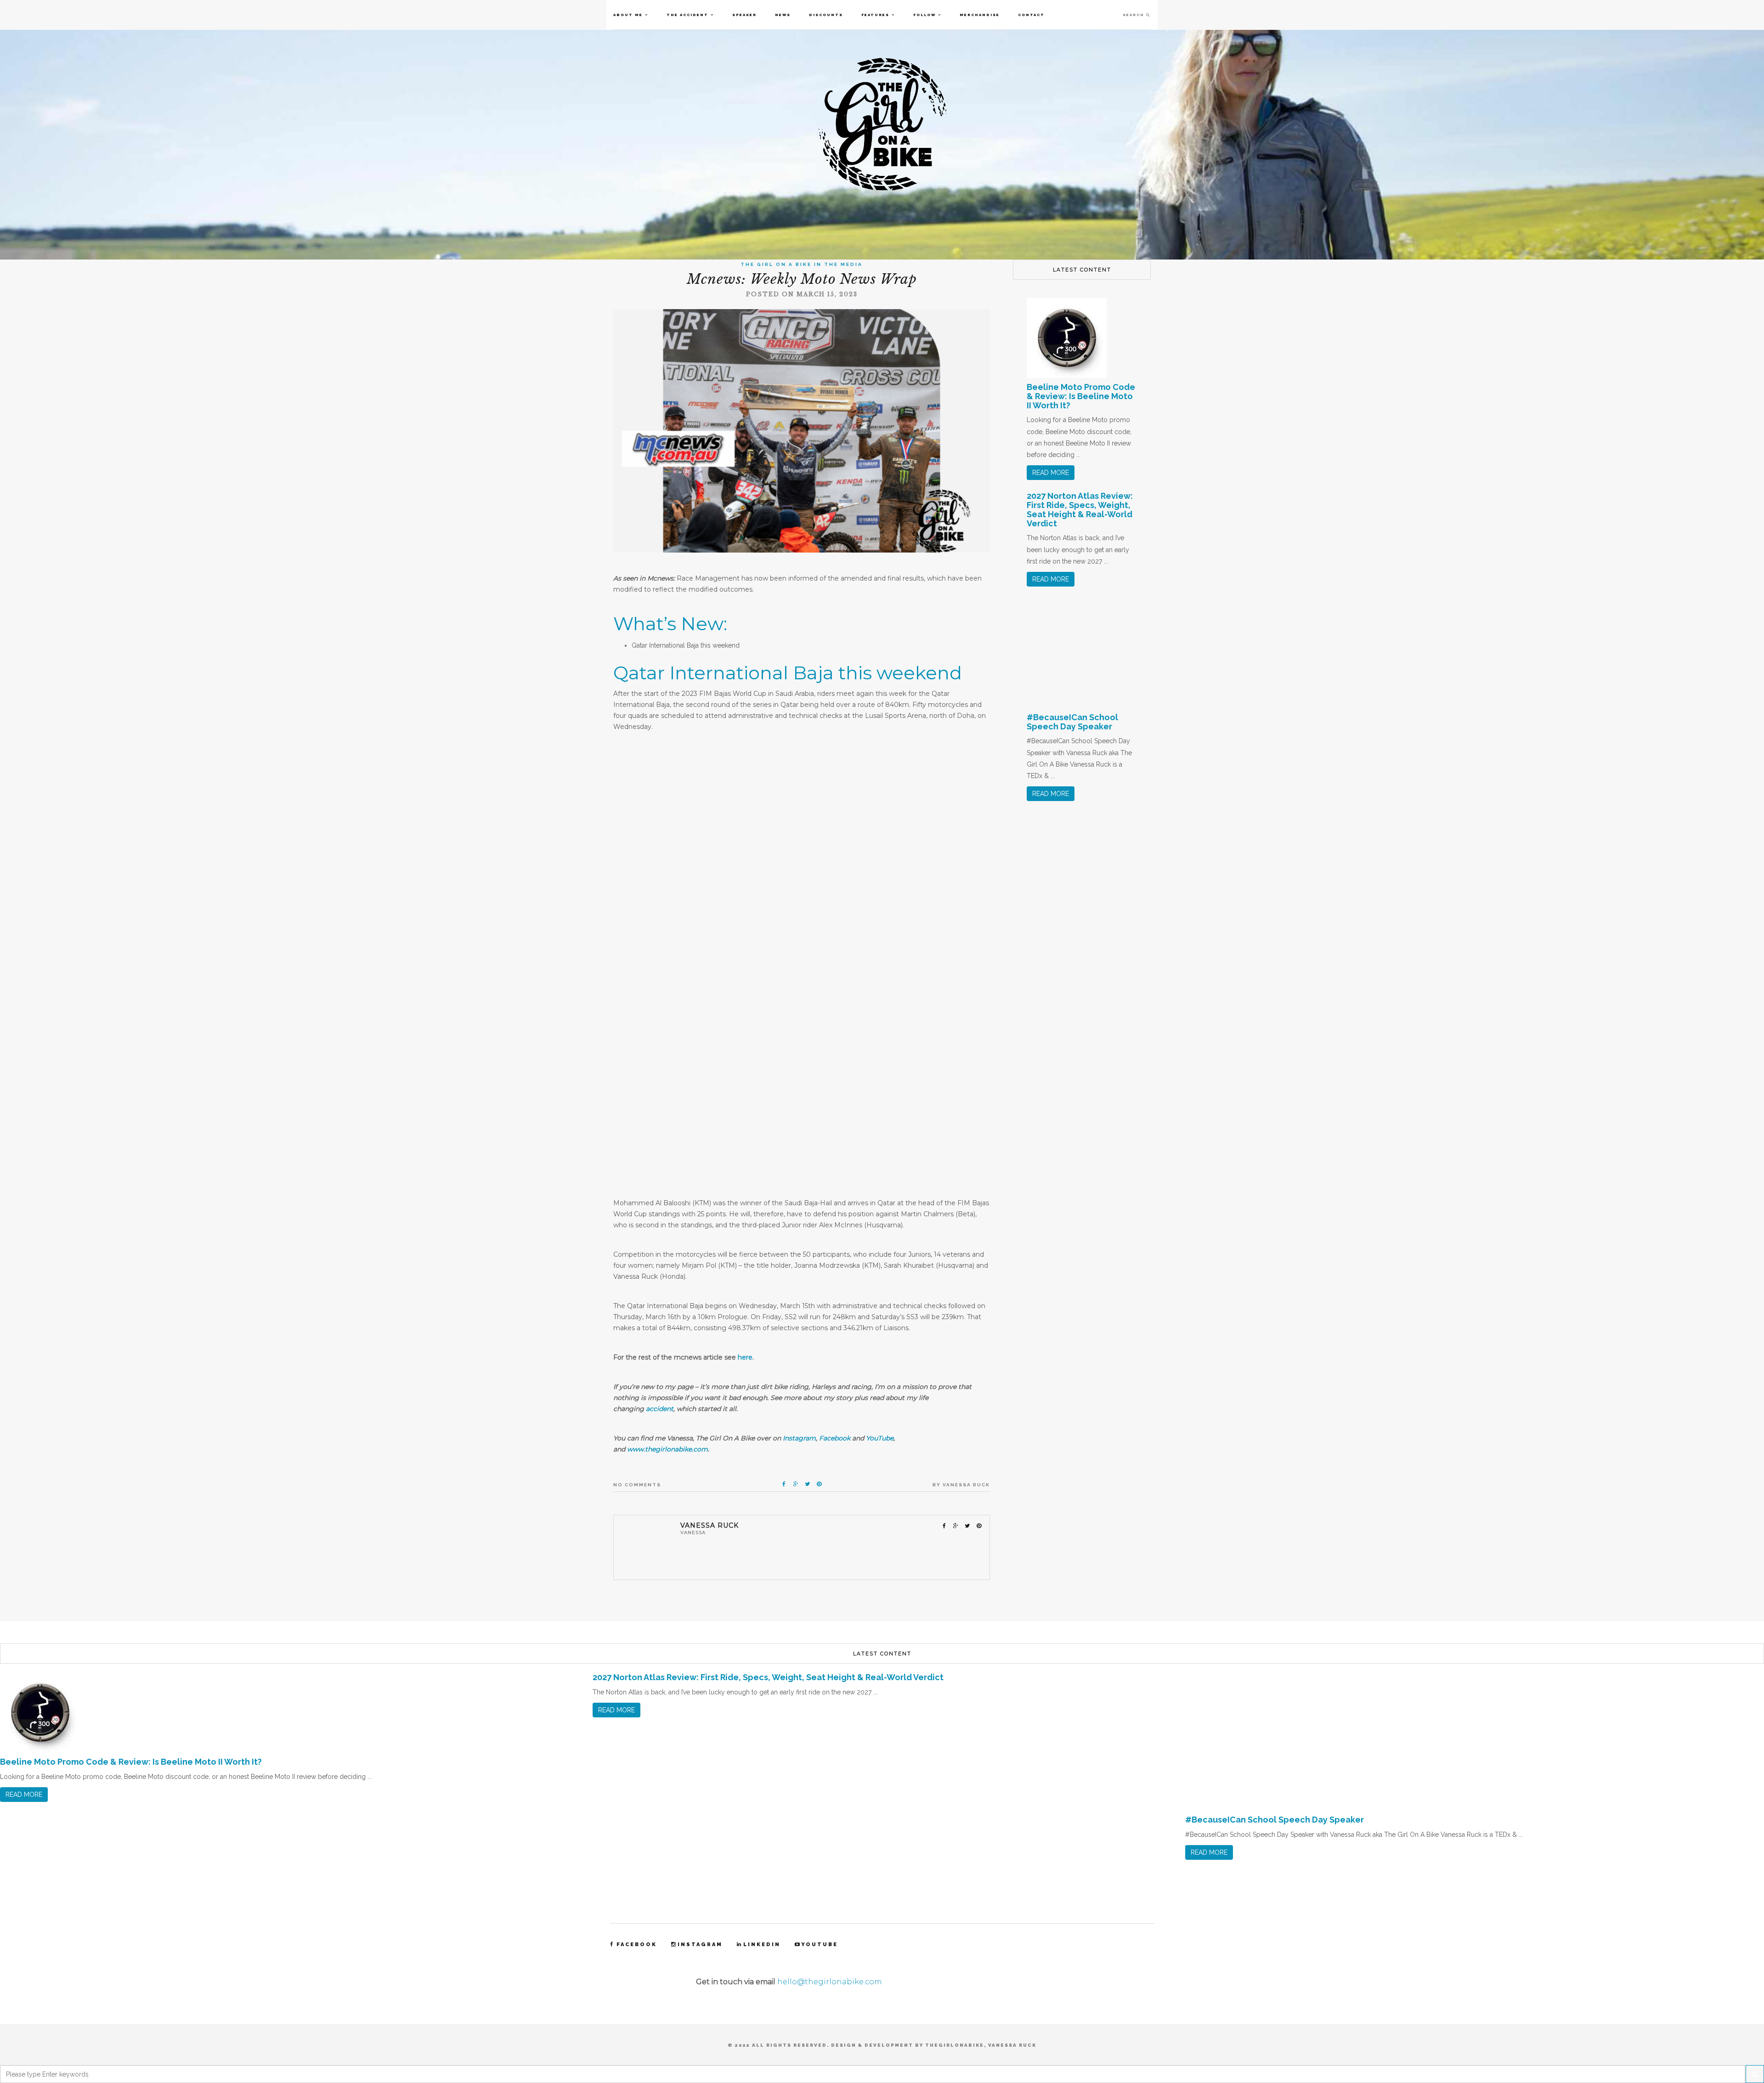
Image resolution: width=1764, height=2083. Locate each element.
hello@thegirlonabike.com (830, 1982)
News (783, 15)
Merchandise (980, 15)
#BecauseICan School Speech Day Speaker (1072, 722)
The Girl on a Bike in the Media (802, 264)
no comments (637, 1485)
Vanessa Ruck (966, 1485)
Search (1134, 15)
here (745, 1357)
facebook (637, 1945)
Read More (1051, 473)
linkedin (762, 1945)
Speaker (744, 15)
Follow (924, 15)
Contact (1031, 15)
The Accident (687, 15)
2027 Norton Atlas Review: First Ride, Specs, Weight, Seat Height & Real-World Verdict (1080, 509)
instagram (700, 1945)
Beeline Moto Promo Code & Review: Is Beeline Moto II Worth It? (1081, 396)
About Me (628, 15)
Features (875, 15)
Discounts (826, 15)
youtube (820, 1945)
